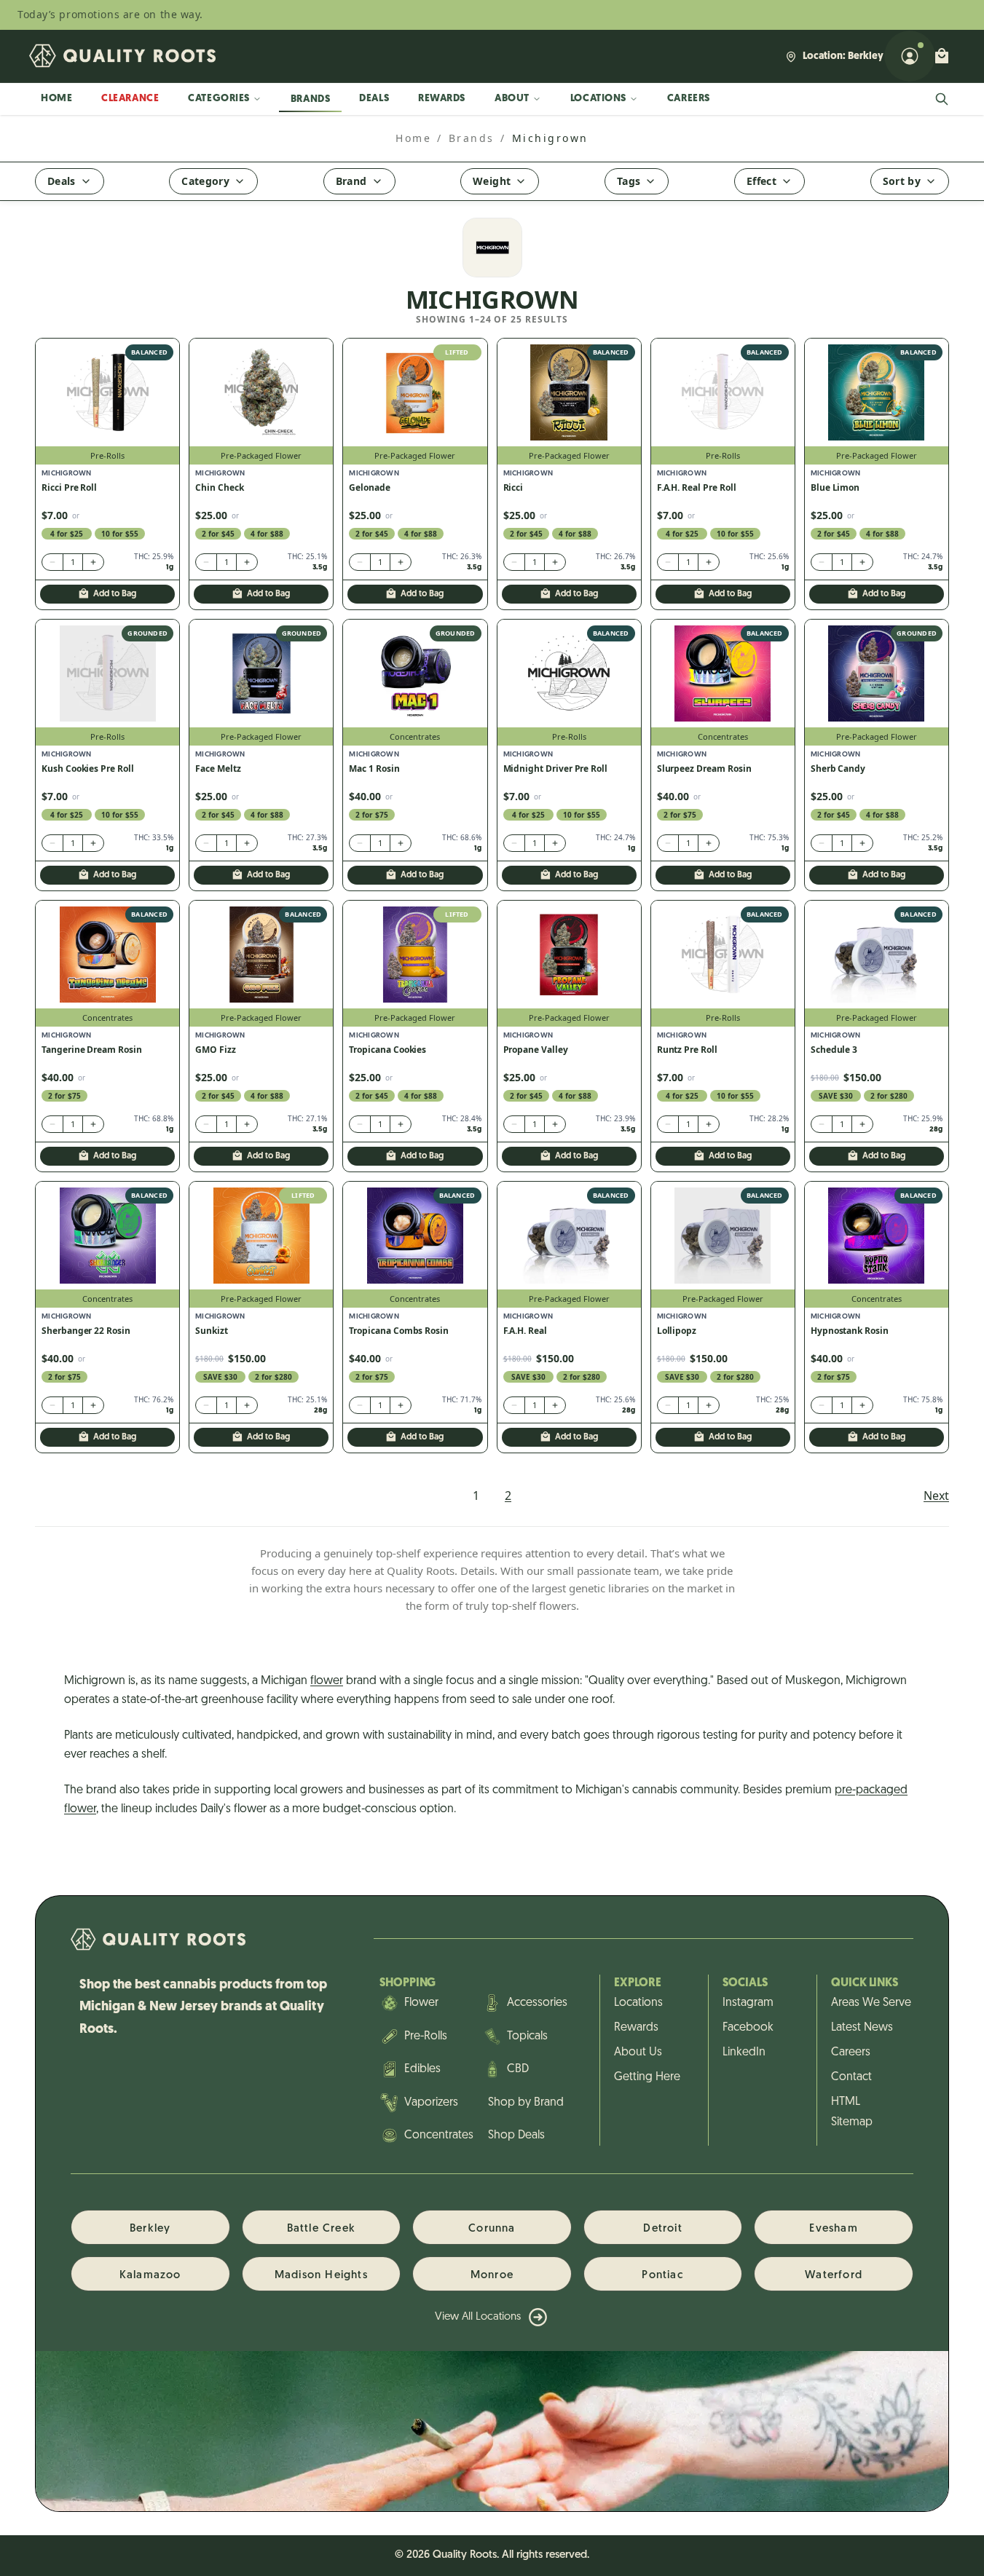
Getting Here (647, 2077)
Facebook (748, 2028)
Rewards (442, 99)
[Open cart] (942, 56)
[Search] (942, 99)
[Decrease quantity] (52, 562)
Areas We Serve (865, 2003)
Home (56, 99)
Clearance (130, 99)
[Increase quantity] (93, 562)
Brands (310, 99)
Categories (219, 99)
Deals (374, 99)
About (512, 99)
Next (936, 1496)
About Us (638, 2052)
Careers (689, 99)
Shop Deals (516, 2136)
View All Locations (478, 2317)
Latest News (862, 2028)
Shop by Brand (526, 2103)
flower (327, 1681)
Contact (851, 2077)
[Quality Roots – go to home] (122, 56)
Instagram (748, 2003)
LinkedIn (744, 2052)
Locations (598, 99)
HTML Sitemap (852, 2112)
